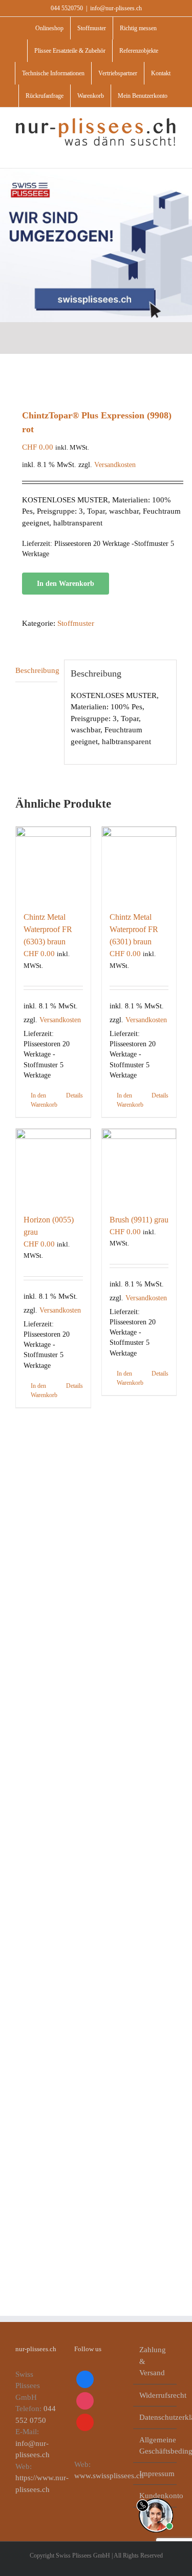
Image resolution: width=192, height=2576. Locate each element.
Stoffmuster (76, 623)
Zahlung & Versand (153, 2361)
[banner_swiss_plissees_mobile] (96, 172)
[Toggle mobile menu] (173, 152)
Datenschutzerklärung (155, 2417)
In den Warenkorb (66, 584)
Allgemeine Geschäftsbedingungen (155, 2446)
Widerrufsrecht (155, 2395)
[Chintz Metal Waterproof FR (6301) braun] (139, 864)
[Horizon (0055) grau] (53, 1166)
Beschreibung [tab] (36, 670)
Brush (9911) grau (139, 1220)
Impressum (155, 2474)
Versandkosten (115, 465)
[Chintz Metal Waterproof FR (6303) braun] (53, 864)
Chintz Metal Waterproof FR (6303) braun (48, 929)
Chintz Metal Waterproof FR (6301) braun (134, 929)
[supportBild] (156, 2496)
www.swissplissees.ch (109, 2476)
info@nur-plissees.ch (116, 8)
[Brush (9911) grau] (139, 1166)
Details (74, 1095)
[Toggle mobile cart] (154, 152)
